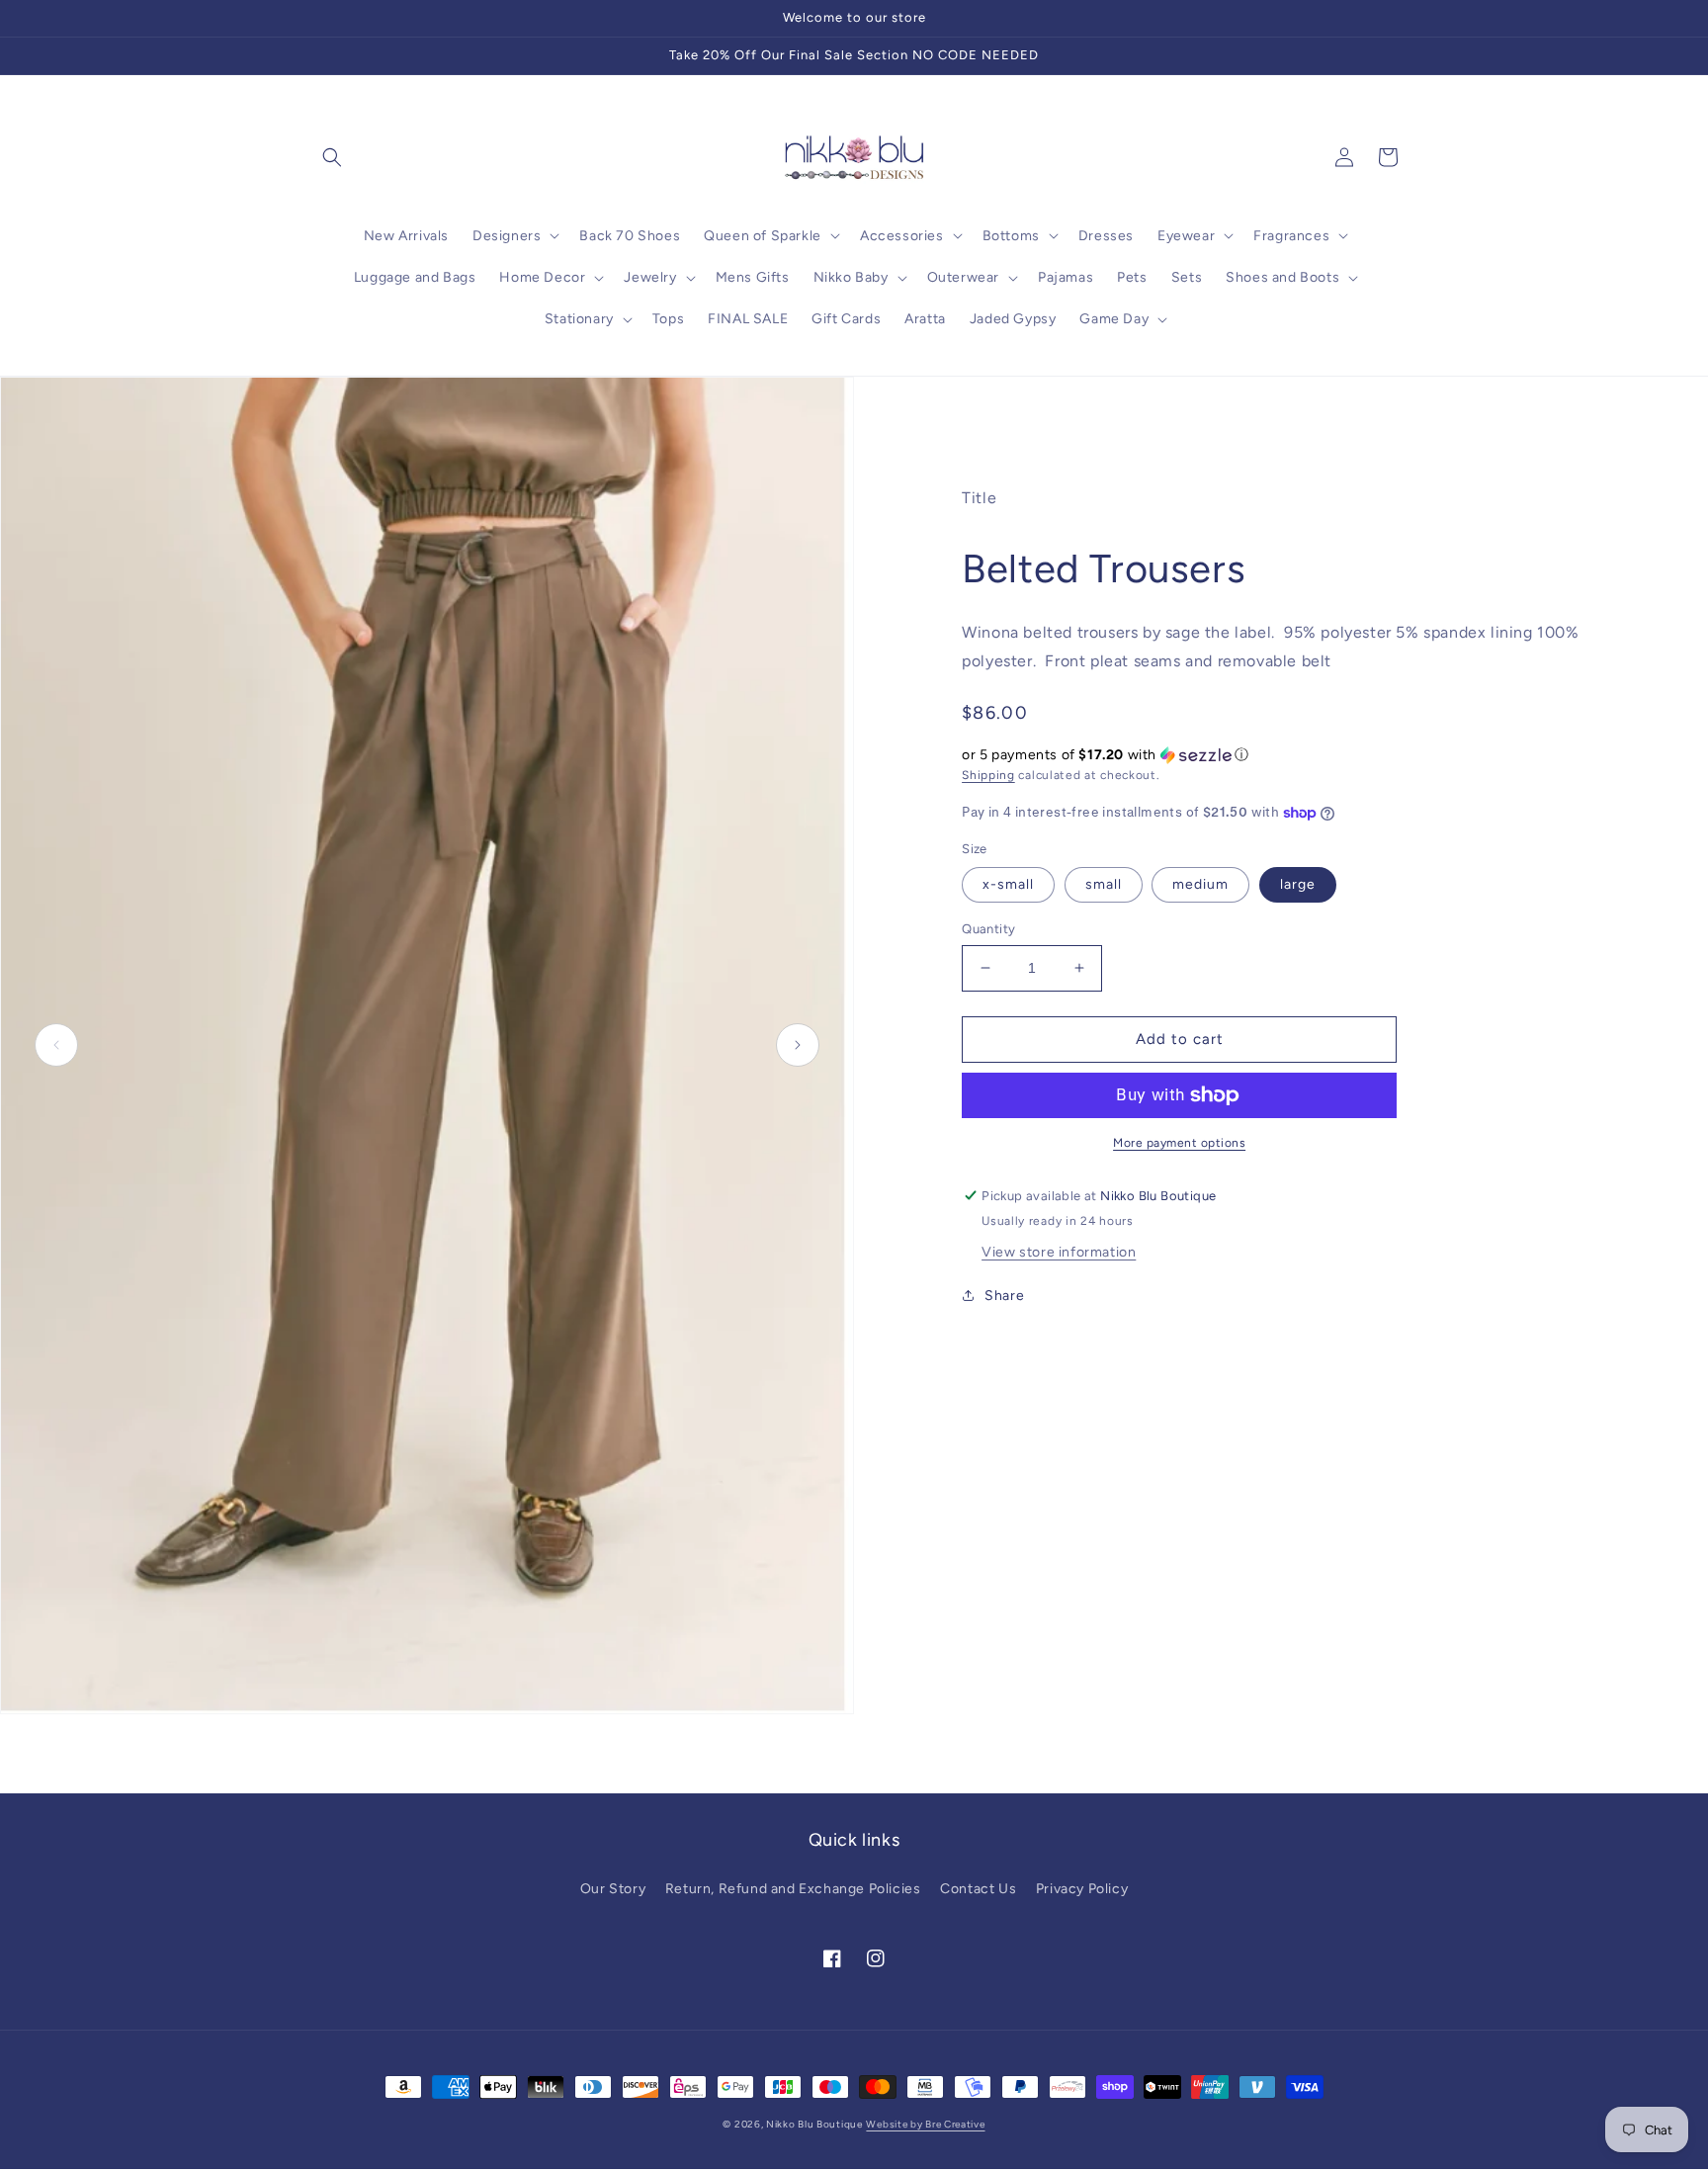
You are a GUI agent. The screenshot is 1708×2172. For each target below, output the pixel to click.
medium (1200, 884)
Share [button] (1004, 1296)
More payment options (1179, 1143)
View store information (1059, 1252)
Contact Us (978, 1889)
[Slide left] (56, 1045)
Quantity (988, 929)
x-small (1008, 884)
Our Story (613, 1889)
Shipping (988, 775)
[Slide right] (798, 1045)
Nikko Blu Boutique (814, 2124)
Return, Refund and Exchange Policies (793, 1889)
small (1104, 884)
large (1298, 884)
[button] (332, 157)
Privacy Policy (1082, 1889)
